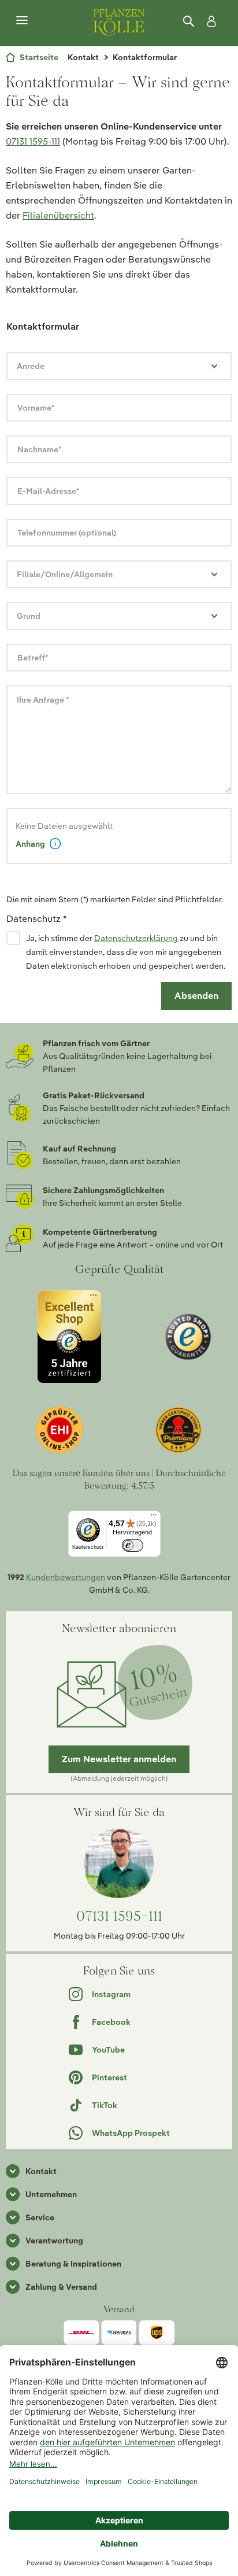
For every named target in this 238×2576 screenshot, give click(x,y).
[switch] (133, 1546)
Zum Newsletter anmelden (119, 1759)
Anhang (30, 844)
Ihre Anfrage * (43, 700)
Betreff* (33, 658)
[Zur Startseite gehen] (119, 21)
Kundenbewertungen (66, 1577)
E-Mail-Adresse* (48, 491)
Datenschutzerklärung (136, 938)
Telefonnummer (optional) (67, 533)
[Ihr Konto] (209, 21)
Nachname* (39, 449)
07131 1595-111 (33, 141)
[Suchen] (189, 21)
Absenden (196, 996)
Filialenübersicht (58, 215)
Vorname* (36, 408)
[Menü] (22, 21)
